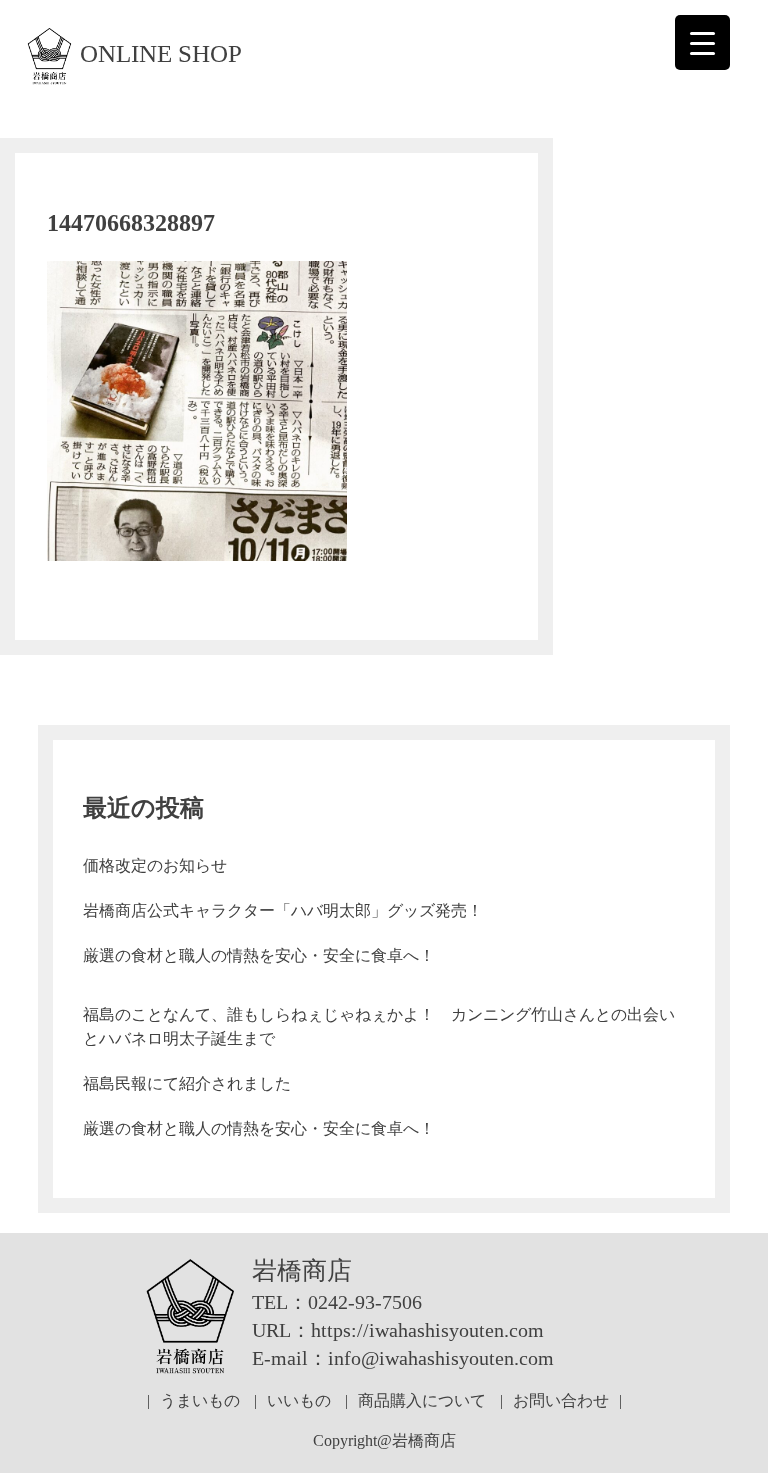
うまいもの (200, 1400)
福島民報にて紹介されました (187, 1083)
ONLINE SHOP (161, 53)
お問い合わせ (561, 1400)
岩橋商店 (302, 1270)
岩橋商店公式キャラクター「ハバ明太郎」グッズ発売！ (283, 910)
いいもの (299, 1400)
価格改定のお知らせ (155, 865)
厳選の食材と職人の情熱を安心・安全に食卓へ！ (259, 955)
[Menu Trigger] (702, 42)
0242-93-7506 (365, 1302)
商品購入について (422, 1400)
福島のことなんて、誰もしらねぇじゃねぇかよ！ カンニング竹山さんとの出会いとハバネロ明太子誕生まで (379, 1026)
